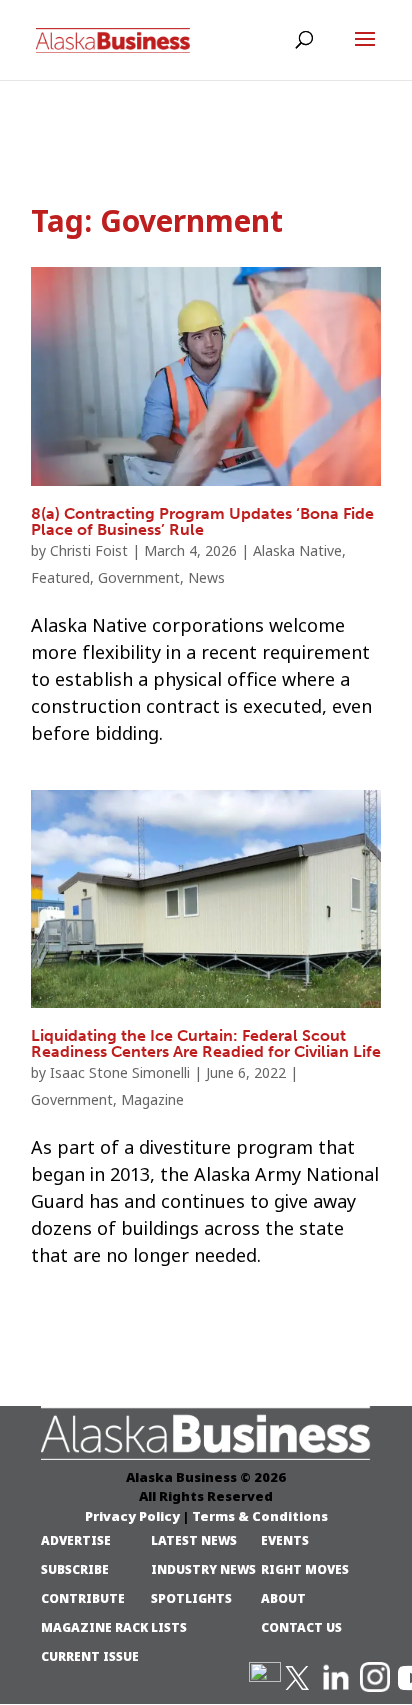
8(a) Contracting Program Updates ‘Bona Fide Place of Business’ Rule (202, 521)
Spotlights (191, 1599)
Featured (60, 578)
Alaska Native (297, 551)
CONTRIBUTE (83, 1599)
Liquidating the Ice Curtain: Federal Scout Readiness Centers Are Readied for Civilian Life (206, 1043)
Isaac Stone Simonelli (120, 1073)
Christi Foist (89, 551)
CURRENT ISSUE (90, 1657)
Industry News (203, 1570)
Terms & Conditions (260, 1516)
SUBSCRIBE (75, 1570)
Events (285, 1541)
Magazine (152, 1100)
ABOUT (283, 1599)
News (206, 578)
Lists (169, 1628)
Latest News (194, 1541)
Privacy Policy (132, 1516)
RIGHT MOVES (305, 1570)
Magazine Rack (94, 1628)
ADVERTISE (76, 1541)
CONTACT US (301, 1628)
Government (139, 578)
